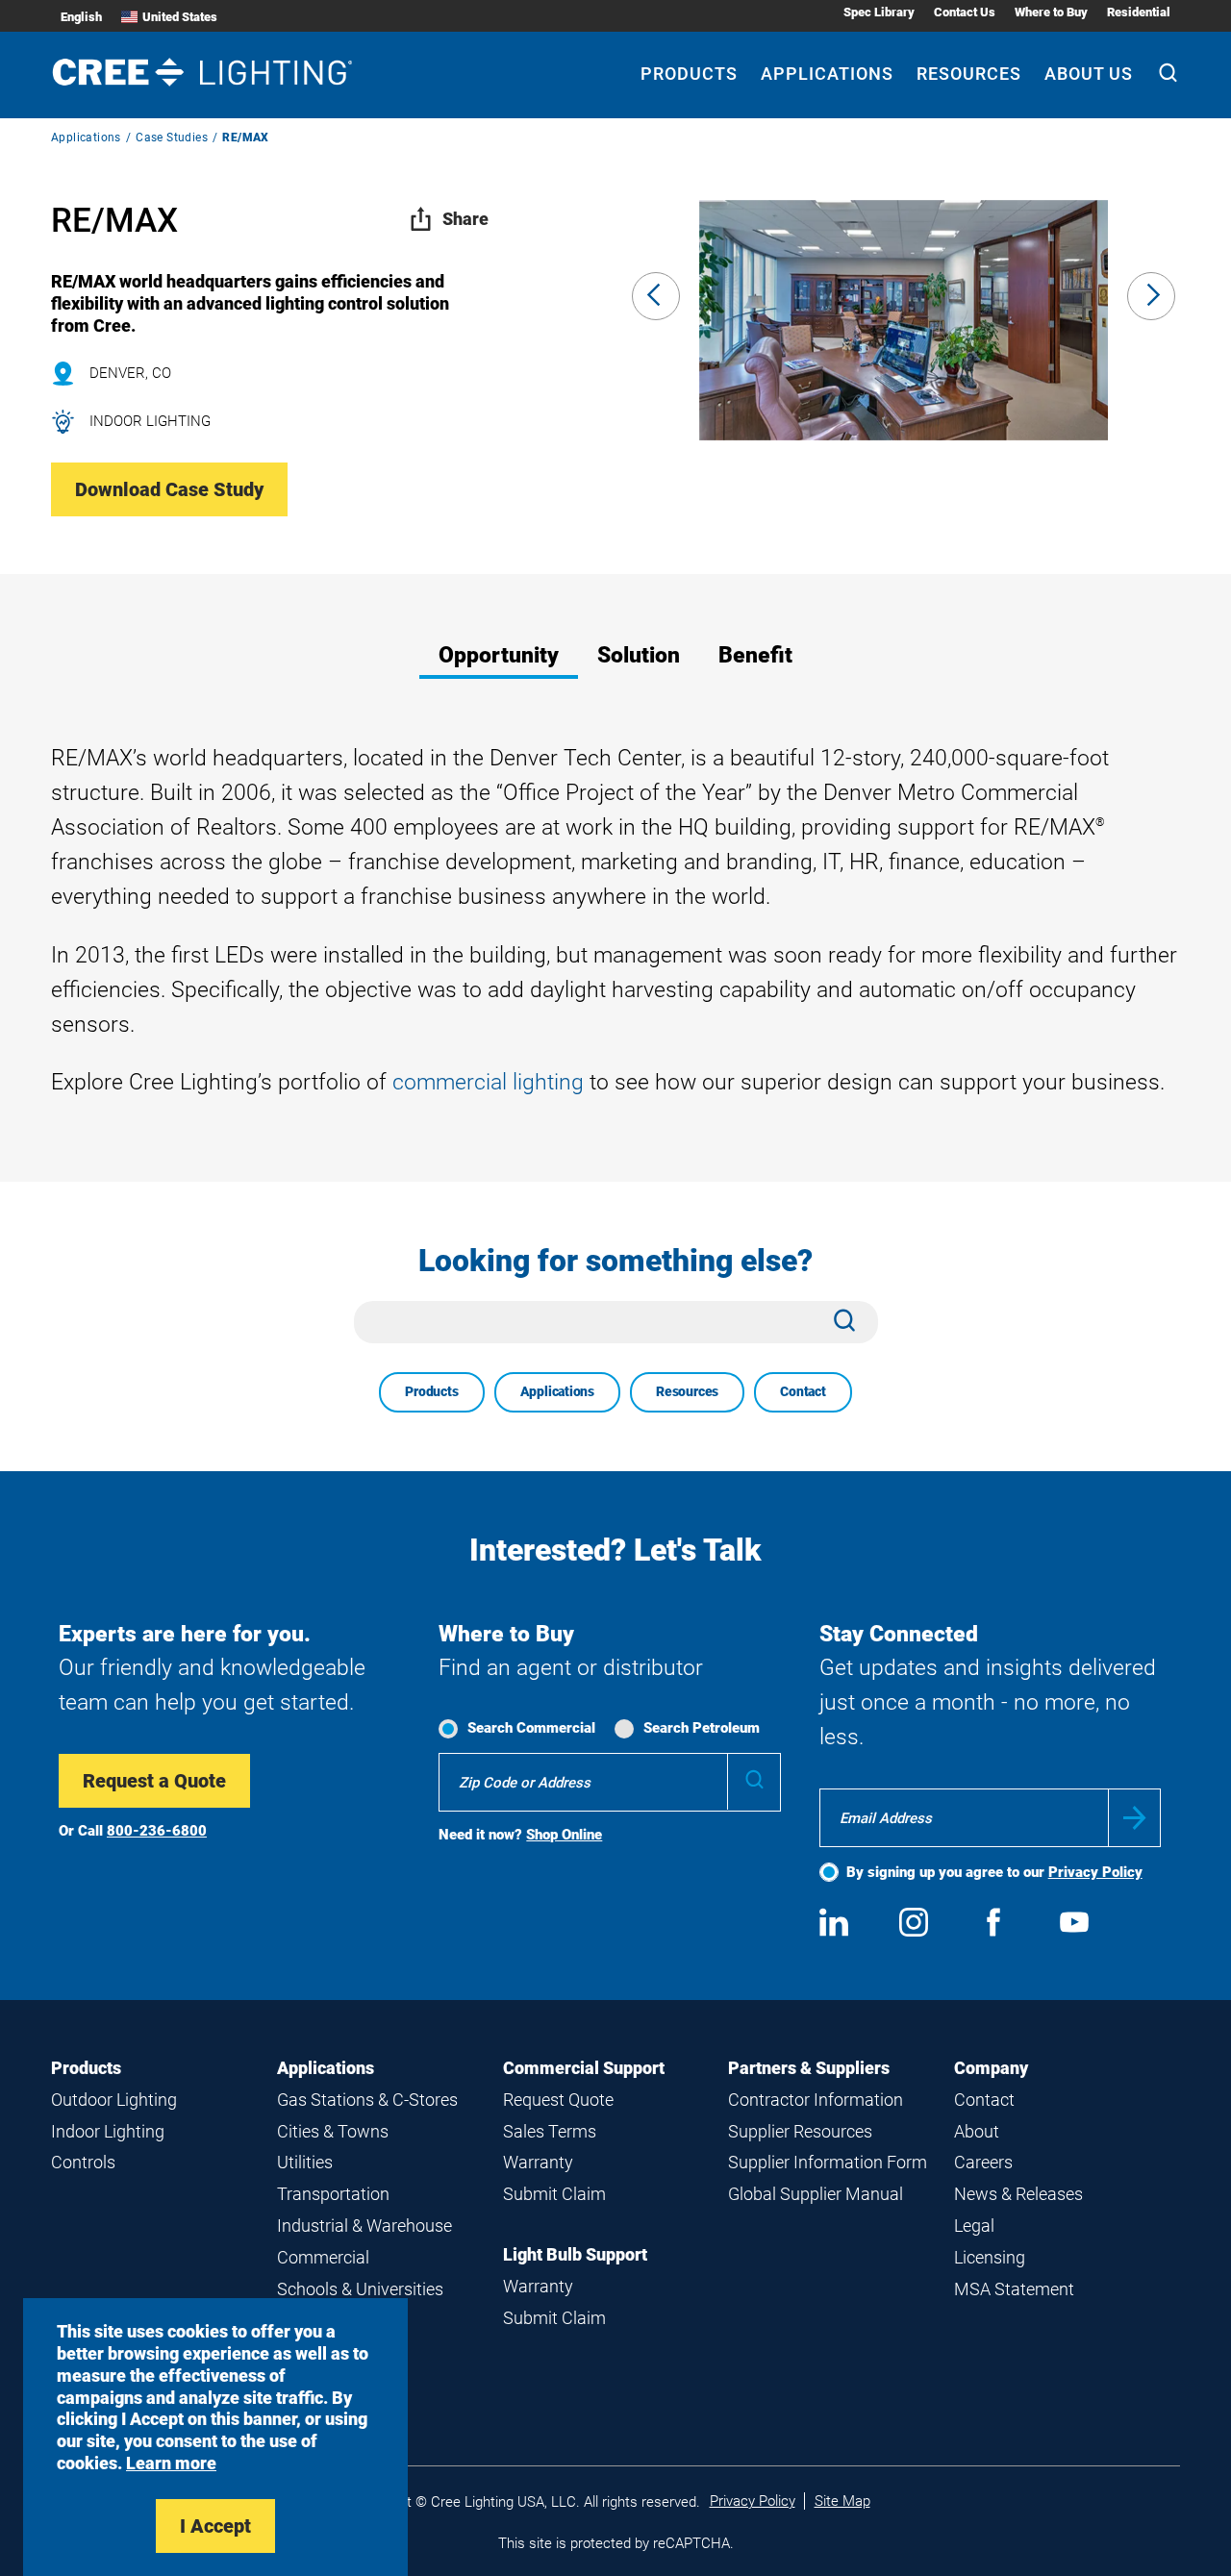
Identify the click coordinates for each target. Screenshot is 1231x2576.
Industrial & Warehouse (364, 2226)
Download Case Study (169, 489)
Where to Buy (1051, 12)
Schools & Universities (360, 2289)
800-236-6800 (157, 1831)
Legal (974, 2226)
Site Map (842, 2501)
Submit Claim (554, 2194)
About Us (1089, 74)
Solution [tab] (639, 655)
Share (465, 219)
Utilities (305, 2162)
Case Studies (172, 138)
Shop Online (564, 1835)
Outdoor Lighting (114, 2100)
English (81, 17)
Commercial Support (584, 2068)
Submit (1134, 1818)
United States (180, 17)
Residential (1139, 12)
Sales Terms (550, 2131)
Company (991, 2068)
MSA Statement (1014, 2289)
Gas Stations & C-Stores (367, 2100)
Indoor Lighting (108, 2131)
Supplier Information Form (828, 2162)
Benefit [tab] (755, 655)
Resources (969, 74)
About (977, 2131)
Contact (803, 1391)
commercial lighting (488, 1082)
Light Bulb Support (575, 2254)
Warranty (538, 2162)
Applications (827, 74)
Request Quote (558, 2100)
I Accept (215, 2526)
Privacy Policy (1095, 1872)
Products (689, 74)
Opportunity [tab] (499, 655)
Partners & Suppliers (809, 2068)
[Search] (1168, 75)
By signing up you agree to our (994, 1872)
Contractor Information (816, 2100)
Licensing (990, 2257)
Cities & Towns (333, 2131)
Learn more (171, 2463)
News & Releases (1018, 2194)
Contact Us (965, 12)
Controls (83, 2162)
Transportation (333, 2194)
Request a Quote (154, 1781)
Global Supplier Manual (816, 2194)
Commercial (323, 2257)
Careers (983, 2162)
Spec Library (879, 12)
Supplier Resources (800, 2131)
